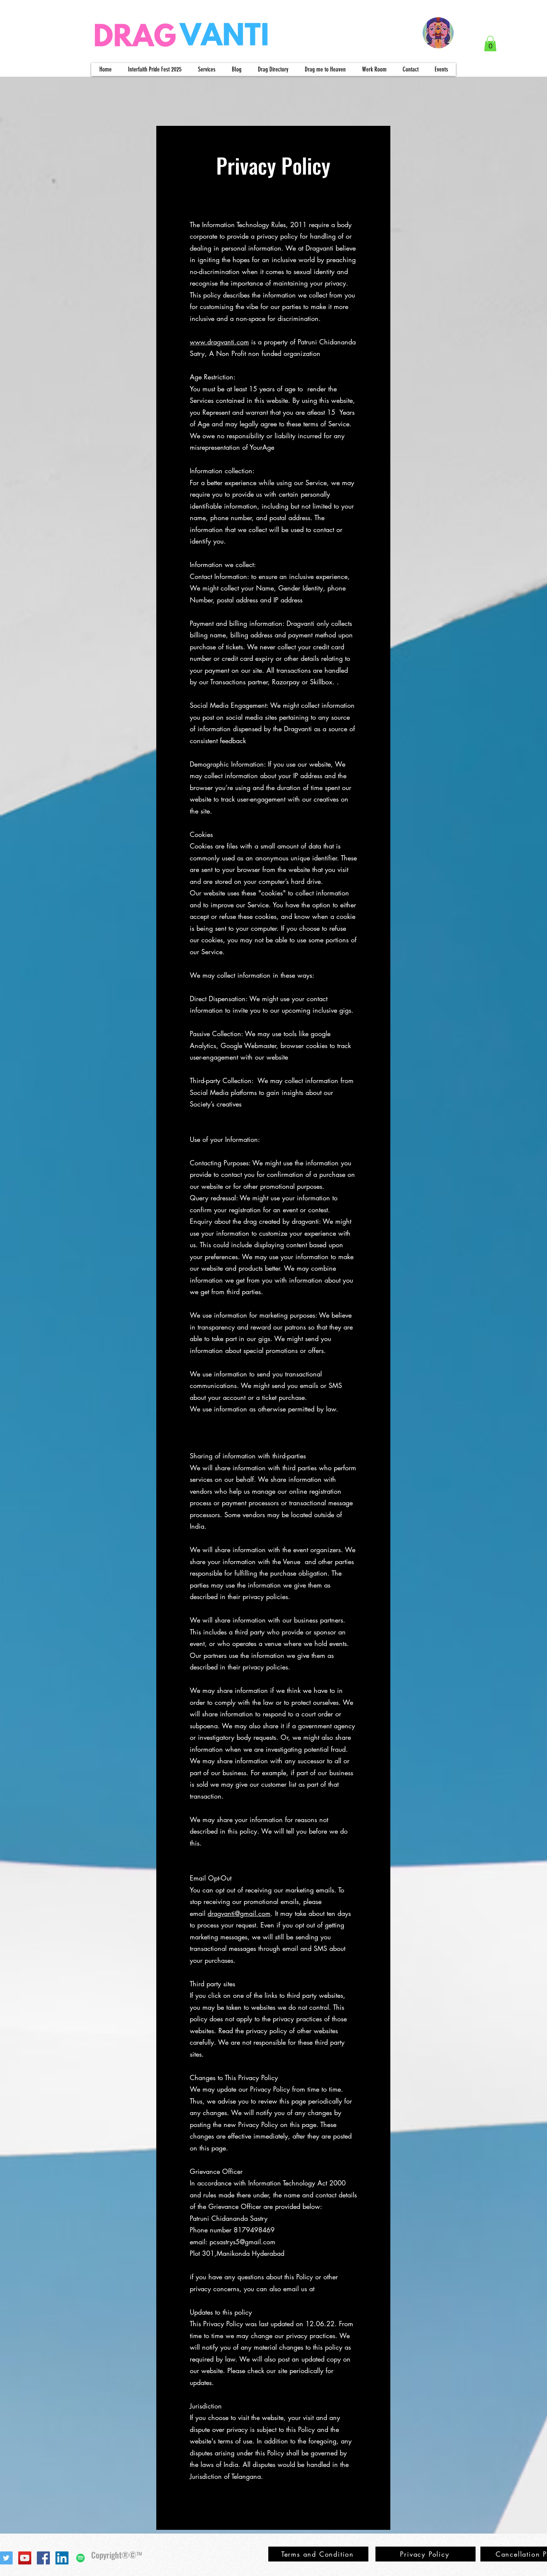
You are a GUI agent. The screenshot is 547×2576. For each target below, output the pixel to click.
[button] (490, 44)
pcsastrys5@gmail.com (242, 2242)
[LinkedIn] (62, 2558)
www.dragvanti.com (219, 342)
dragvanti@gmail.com (239, 1913)
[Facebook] (43, 2558)
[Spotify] (81, 2558)
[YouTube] (25, 2558)
